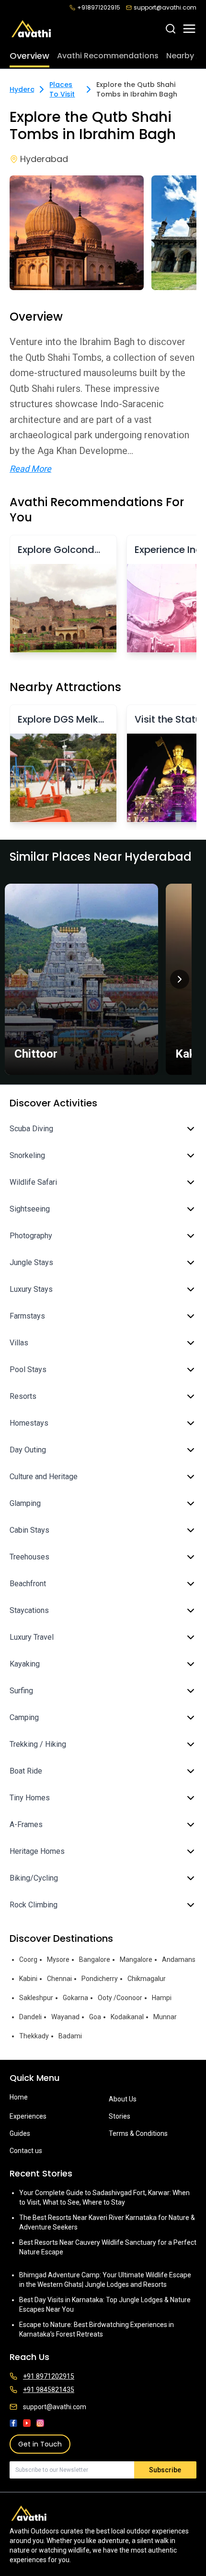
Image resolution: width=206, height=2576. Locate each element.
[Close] (188, 1239)
